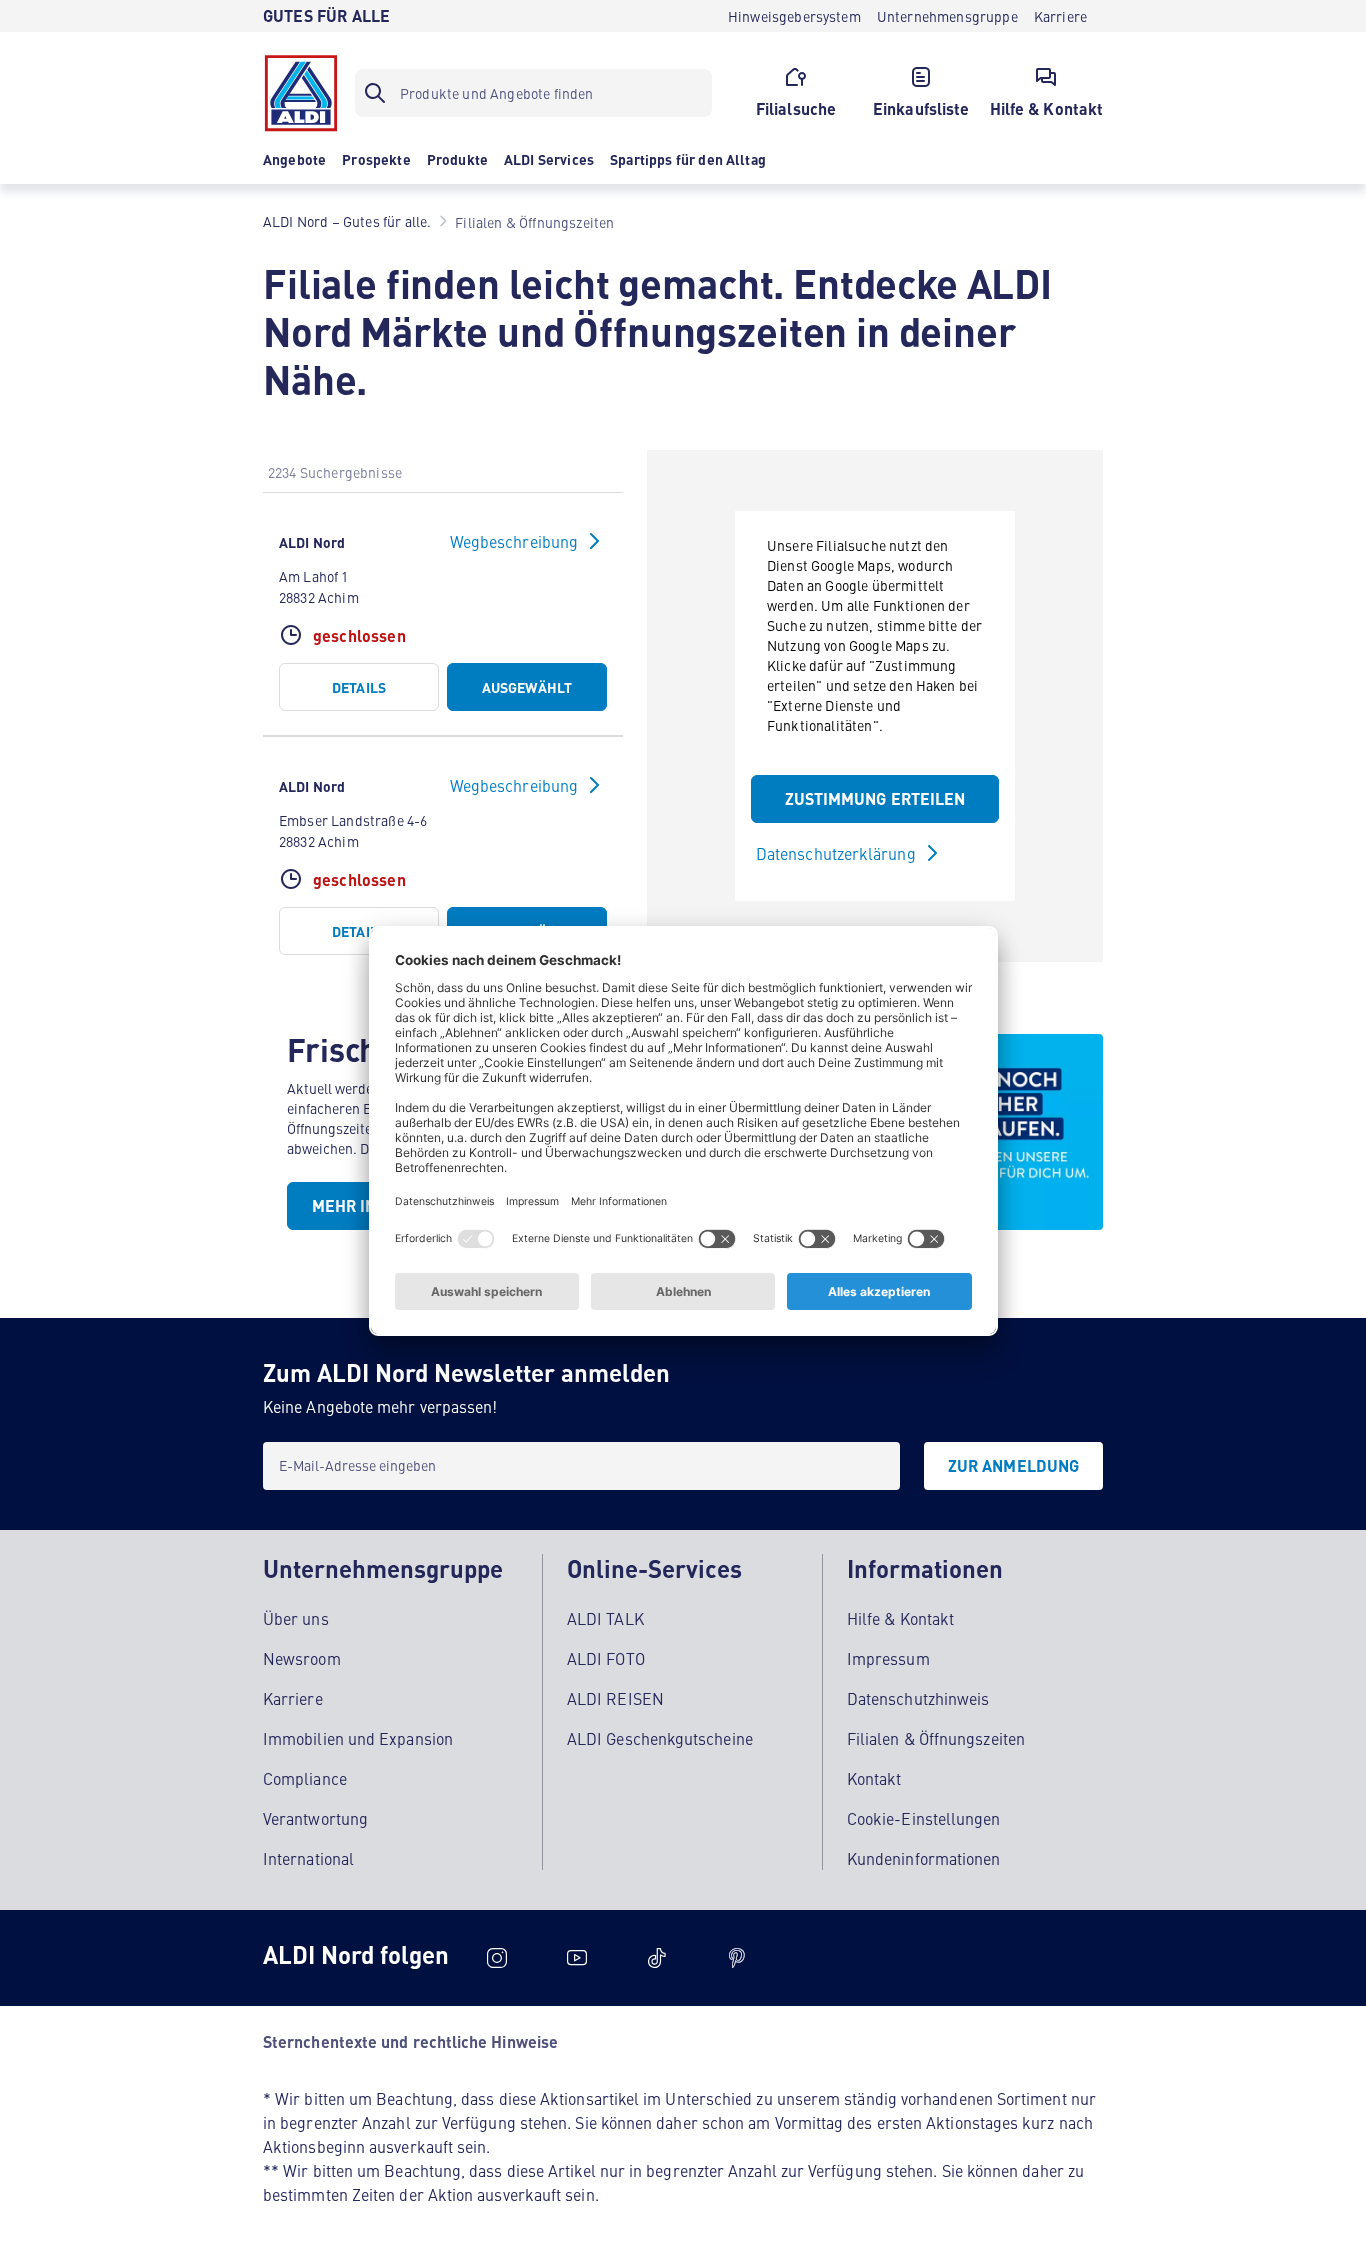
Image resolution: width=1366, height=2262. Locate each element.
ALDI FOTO (606, 1658)
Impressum (888, 1658)
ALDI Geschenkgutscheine (660, 1738)
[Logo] (301, 93)
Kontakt (874, 1778)
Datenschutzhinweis (918, 1698)
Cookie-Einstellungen (924, 1818)
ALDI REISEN (615, 1698)
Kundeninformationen (924, 1858)
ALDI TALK (605, 1618)
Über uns (296, 1618)
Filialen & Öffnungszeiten (936, 1738)
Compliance (305, 1778)
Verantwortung (315, 1818)
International (308, 1858)
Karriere (293, 1698)
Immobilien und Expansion (358, 1738)
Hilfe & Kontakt (900, 1618)
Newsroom (302, 1658)
